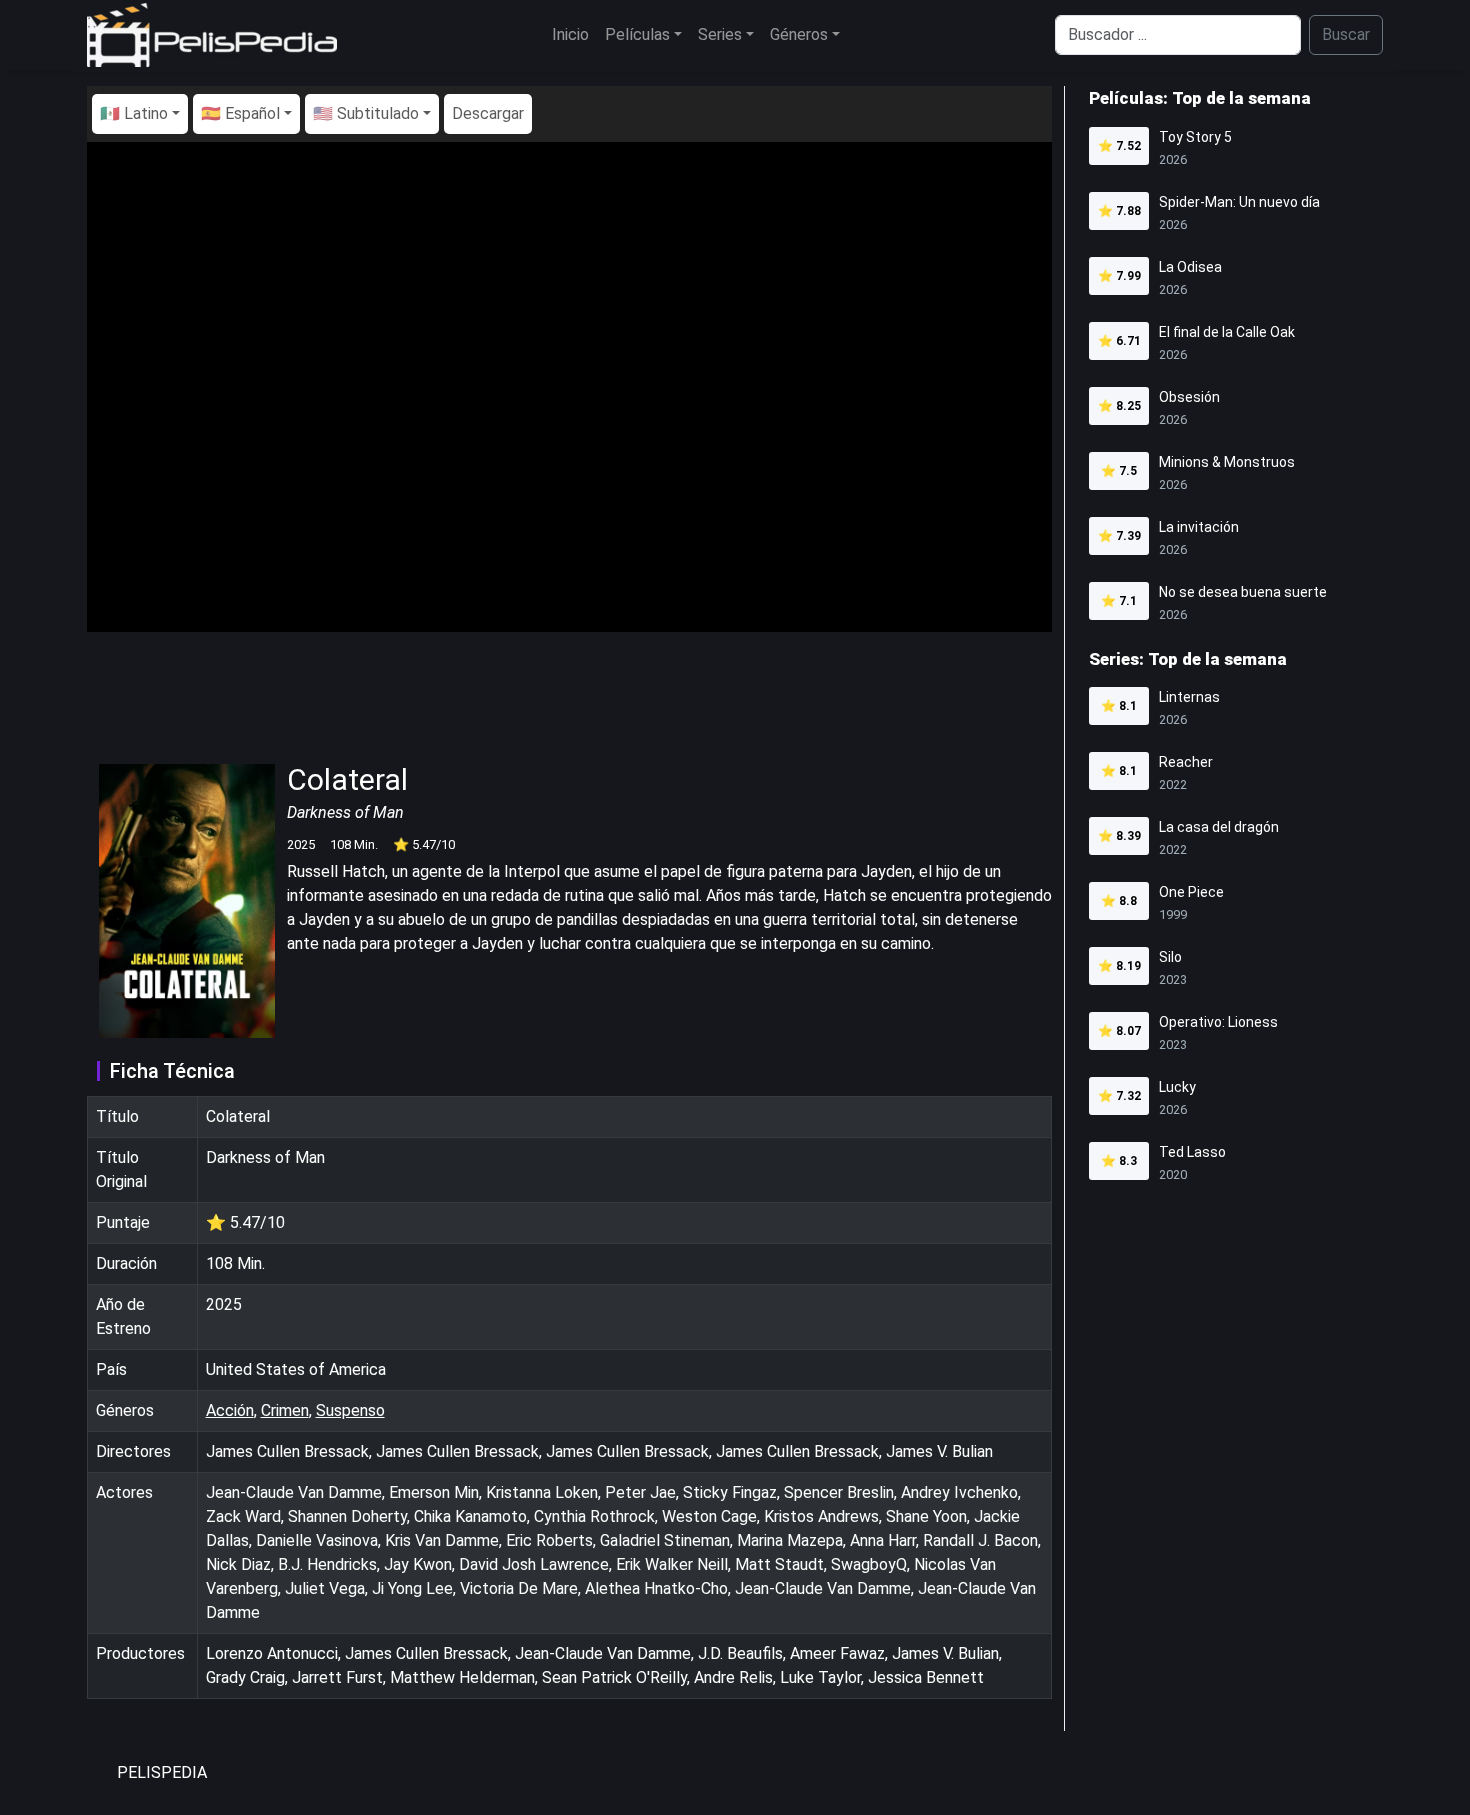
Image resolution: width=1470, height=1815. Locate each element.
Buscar (1346, 34)
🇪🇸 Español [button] (240, 113)
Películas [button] (637, 34)
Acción (230, 1410)
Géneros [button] (799, 34)
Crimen (285, 1410)
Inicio (570, 34)
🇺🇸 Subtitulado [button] (366, 113)
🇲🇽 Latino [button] (134, 113)
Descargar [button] (488, 113)
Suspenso (350, 1410)
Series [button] (720, 34)
